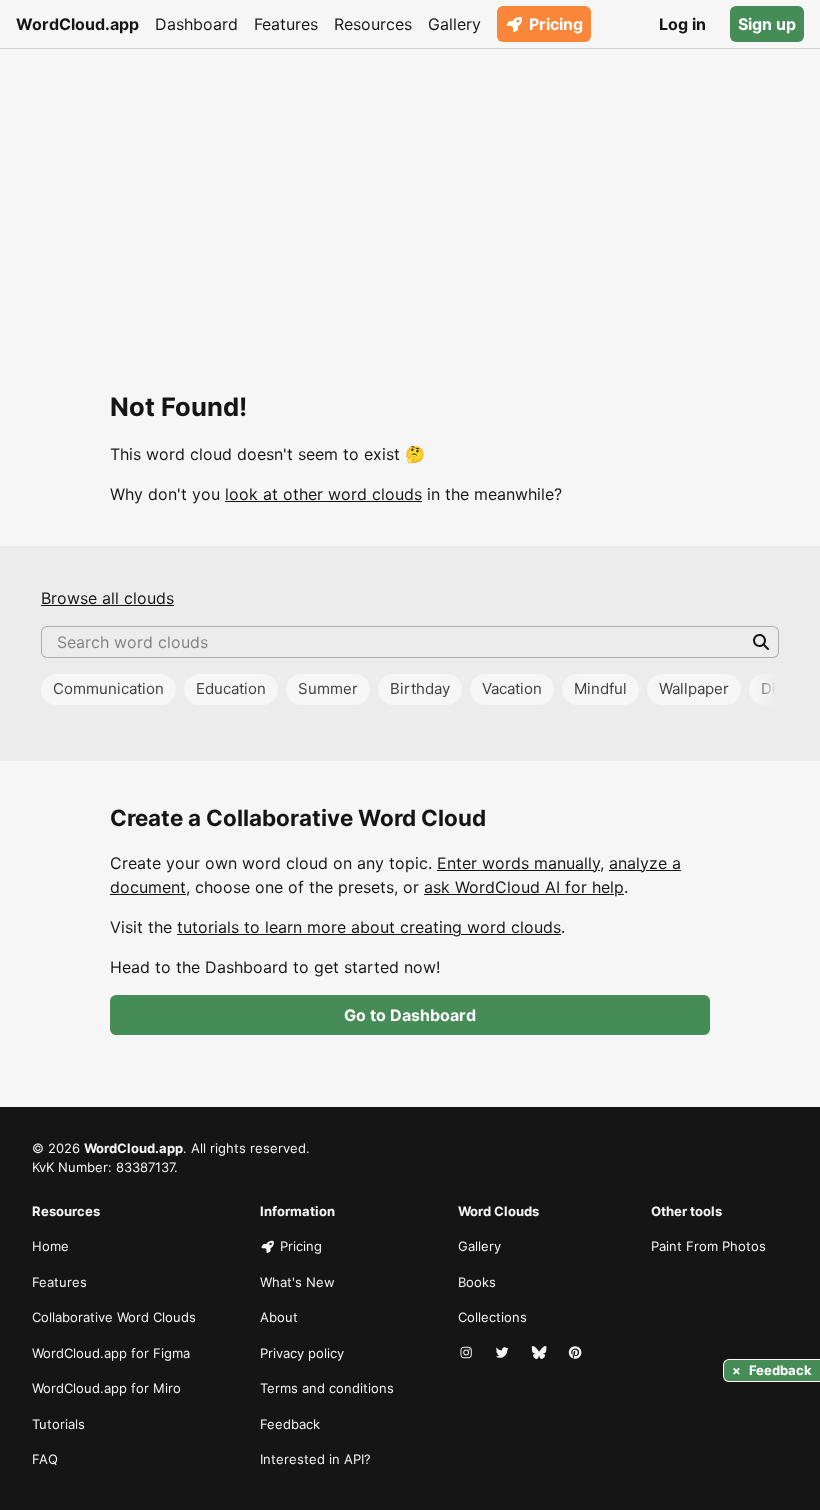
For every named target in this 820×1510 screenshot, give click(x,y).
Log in (682, 24)
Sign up (767, 24)
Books (477, 1282)
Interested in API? (315, 1459)
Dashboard (196, 24)
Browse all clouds (107, 598)
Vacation (512, 688)
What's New (297, 1282)
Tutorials (58, 1424)
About (279, 1317)
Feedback (290, 1424)
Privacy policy (302, 1353)
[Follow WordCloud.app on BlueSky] (541, 1354)
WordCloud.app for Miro (106, 1388)
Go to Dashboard (410, 1015)
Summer (328, 688)
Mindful (600, 688)
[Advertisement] (410, 198)
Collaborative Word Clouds (114, 1317)
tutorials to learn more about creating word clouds (369, 927)
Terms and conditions (327, 1388)
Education (231, 688)
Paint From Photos (708, 1246)
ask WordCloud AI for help (524, 887)
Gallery (454, 24)
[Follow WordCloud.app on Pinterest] (577, 1354)
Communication (108, 688)
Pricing (556, 24)
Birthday (420, 688)
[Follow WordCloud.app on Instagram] (468, 1354)
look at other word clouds (323, 494)
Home (50, 1246)
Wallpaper (694, 688)
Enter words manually (518, 863)
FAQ (45, 1459)
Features (286, 24)
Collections (492, 1317)
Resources (373, 24)
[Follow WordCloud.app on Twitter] (504, 1354)
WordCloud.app (77, 24)
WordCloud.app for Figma (111, 1353)
